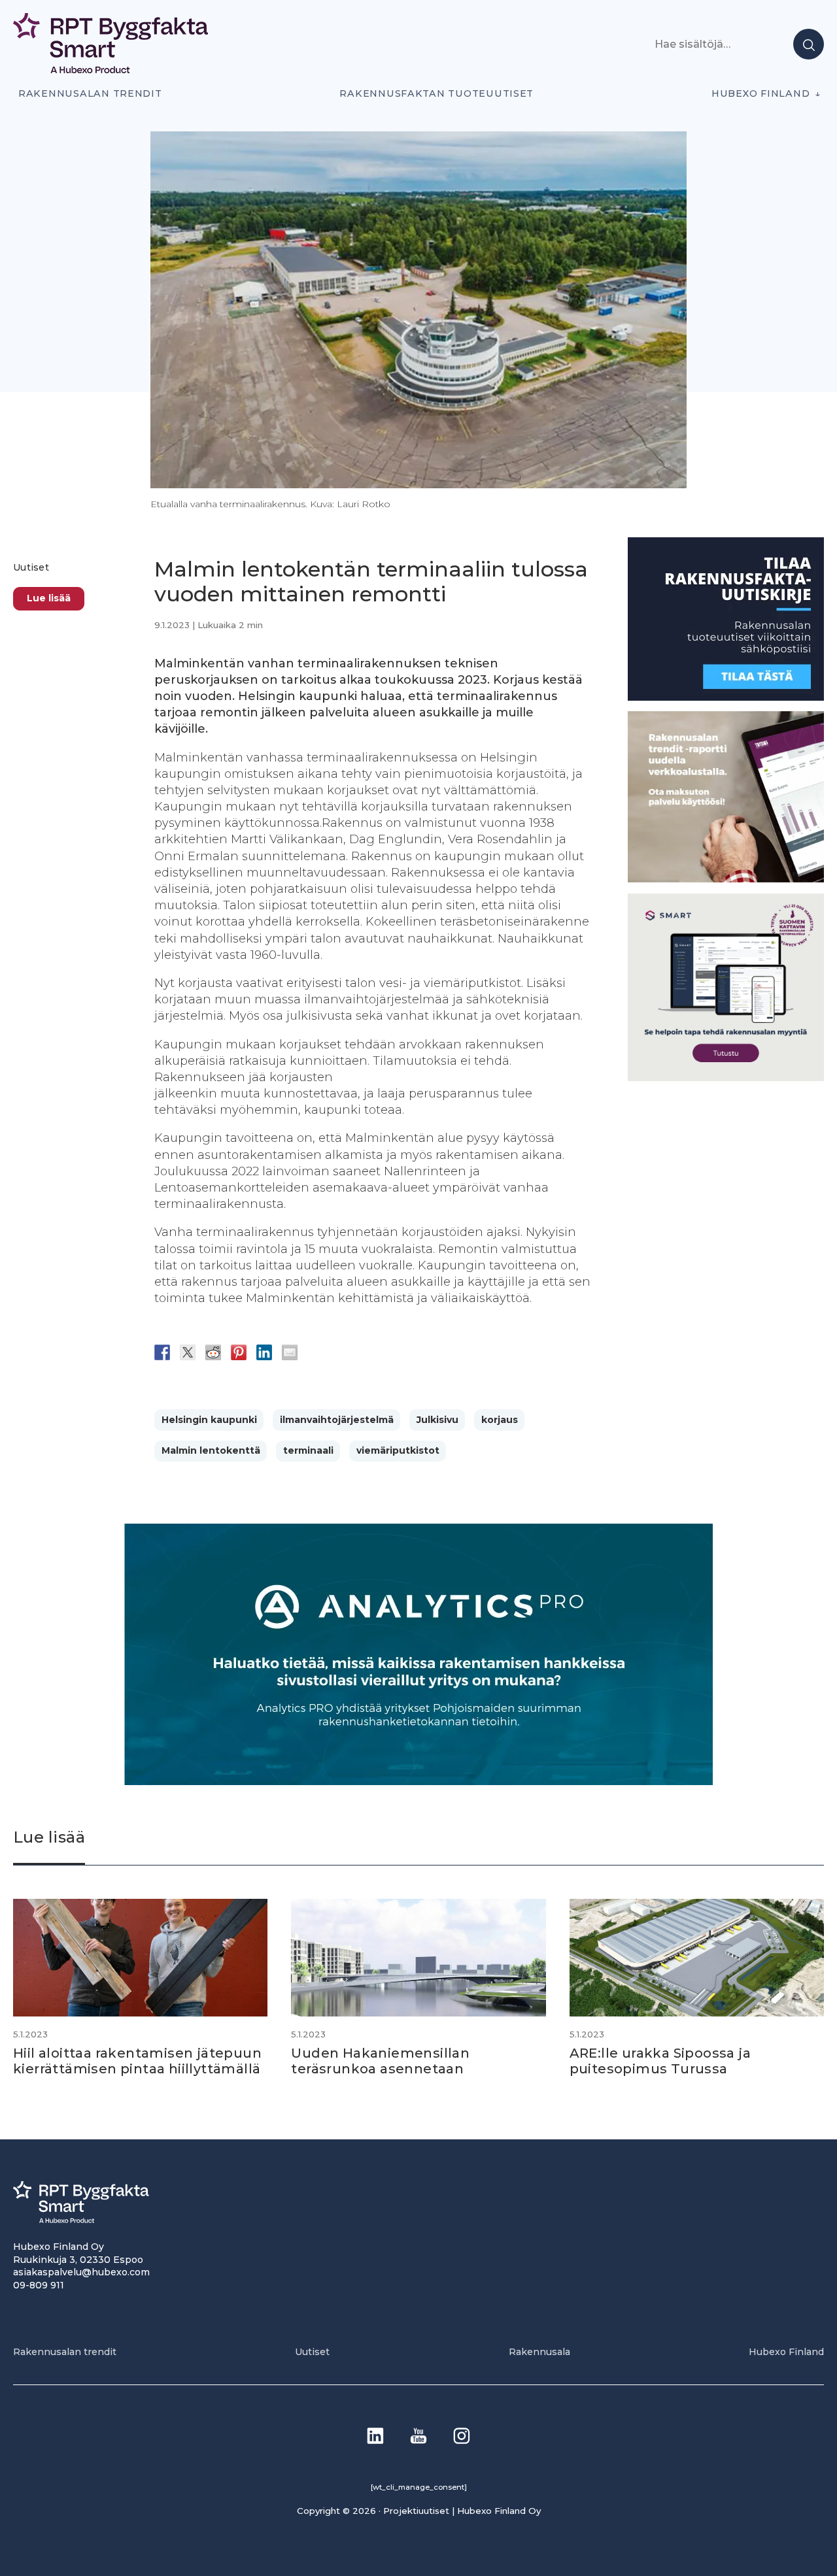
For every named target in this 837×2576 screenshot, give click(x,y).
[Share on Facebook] (162, 1352)
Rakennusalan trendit (90, 93)
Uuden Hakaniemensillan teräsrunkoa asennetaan (380, 2061)
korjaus (500, 1420)
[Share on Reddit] (213, 1352)
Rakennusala (539, 2352)
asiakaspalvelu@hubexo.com (81, 2272)
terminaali (308, 1450)
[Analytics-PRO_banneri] (418, 1781)
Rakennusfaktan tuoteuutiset (436, 93)
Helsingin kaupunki (209, 1420)
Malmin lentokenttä (211, 1450)
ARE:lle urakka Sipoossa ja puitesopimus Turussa (660, 2061)
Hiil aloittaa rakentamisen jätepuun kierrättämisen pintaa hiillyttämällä (137, 2061)
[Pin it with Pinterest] (239, 1352)
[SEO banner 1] (726, 1078)
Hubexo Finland (760, 93)
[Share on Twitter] (188, 1352)
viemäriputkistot (398, 1450)
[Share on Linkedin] (264, 1352)
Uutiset (31, 567)
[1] (726, 697)
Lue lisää (49, 598)
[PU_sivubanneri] (726, 879)
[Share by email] (290, 1352)
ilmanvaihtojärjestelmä (337, 1420)
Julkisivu (437, 1420)
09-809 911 (39, 2285)
